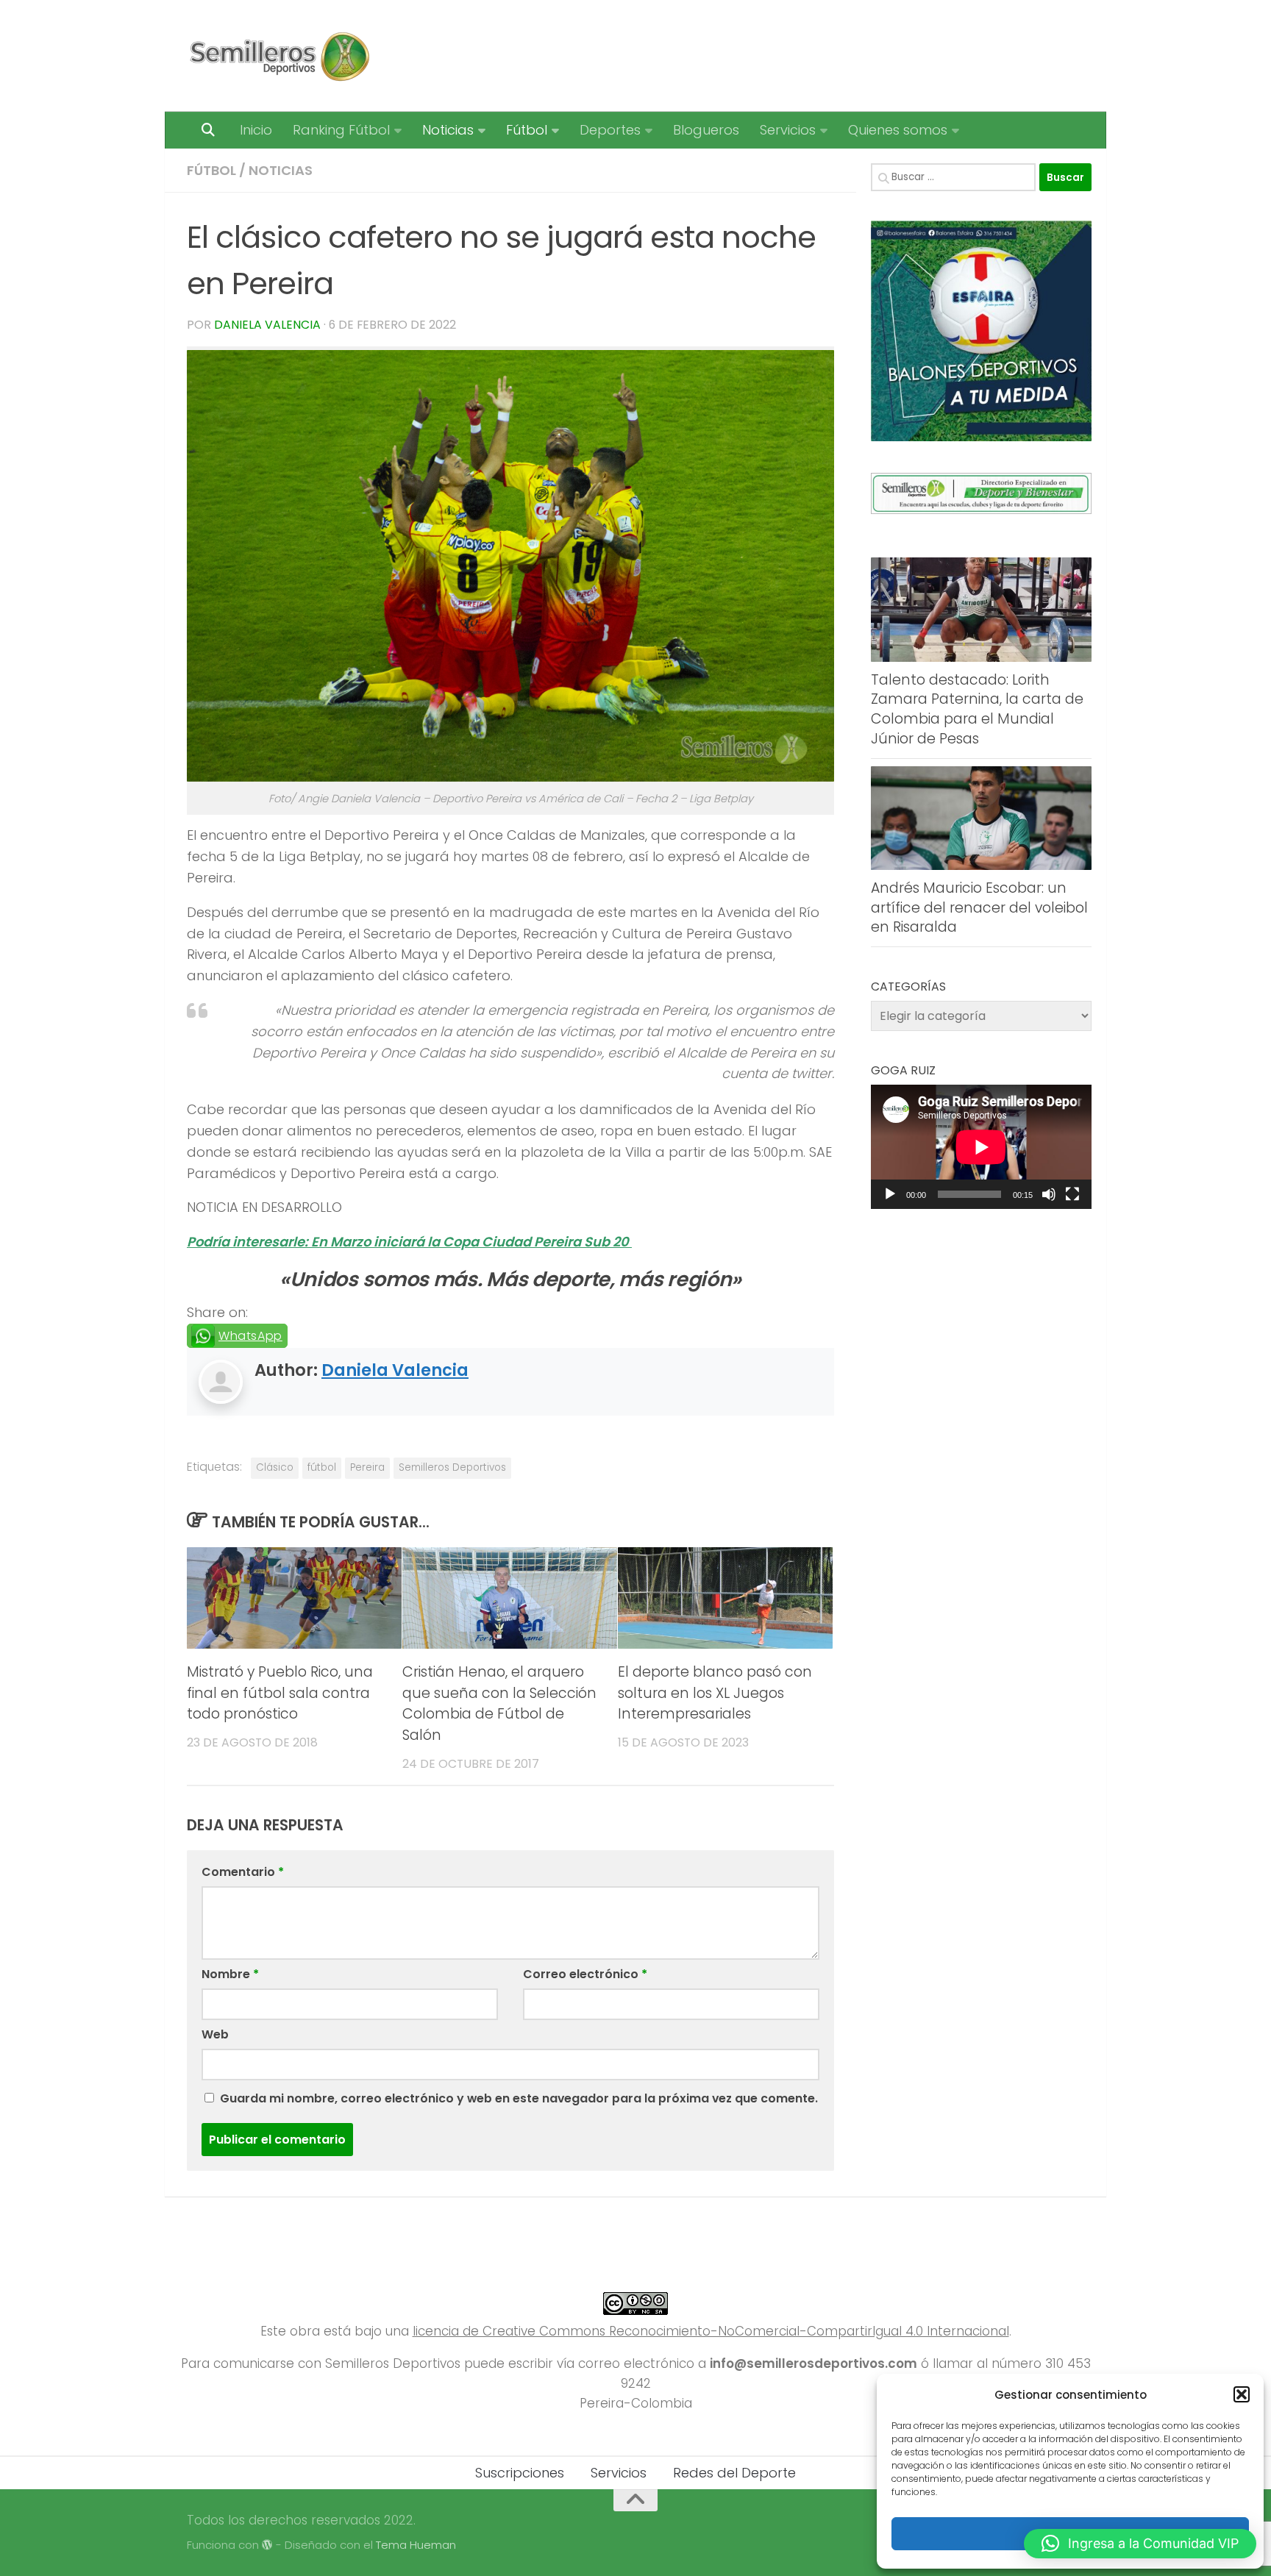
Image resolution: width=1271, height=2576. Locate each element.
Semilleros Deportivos (452, 1467)
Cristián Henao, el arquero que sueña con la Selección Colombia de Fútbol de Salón (499, 1703)
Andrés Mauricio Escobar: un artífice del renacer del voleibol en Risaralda (979, 907)
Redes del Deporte (734, 2473)
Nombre (230, 1974)
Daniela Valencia (267, 325)
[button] (1242, 2394)
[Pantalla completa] (1072, 1194)
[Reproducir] (890, 1194)
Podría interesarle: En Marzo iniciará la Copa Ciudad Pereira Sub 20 (409, 1242)
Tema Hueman (416, 2545)
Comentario (243, 1872)
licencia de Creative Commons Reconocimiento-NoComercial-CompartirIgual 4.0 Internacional (711, 2331)
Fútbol (527, 130)
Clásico (275, 1467)
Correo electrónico (585, 1974)
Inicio (256, 130)
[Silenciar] (1049, 1194)
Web (215, 2034)
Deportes (610, 130)
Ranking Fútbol (341, 130)
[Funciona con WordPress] (267, 2545)
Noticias (448, 130)
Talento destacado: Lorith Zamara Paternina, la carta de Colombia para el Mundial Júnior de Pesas (977, 709)
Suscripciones (520, 2473)
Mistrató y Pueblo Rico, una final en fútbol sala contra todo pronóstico (280, 1693)
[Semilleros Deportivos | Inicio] (278, 56)
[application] (981, 1147)
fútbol (322, 1467)
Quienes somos (898, 130)
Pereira (367, 1467)
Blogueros (706, 130)
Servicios (788, 130)
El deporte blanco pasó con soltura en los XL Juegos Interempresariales (715, 1693)
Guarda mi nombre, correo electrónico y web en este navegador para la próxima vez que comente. (519, 2098)
